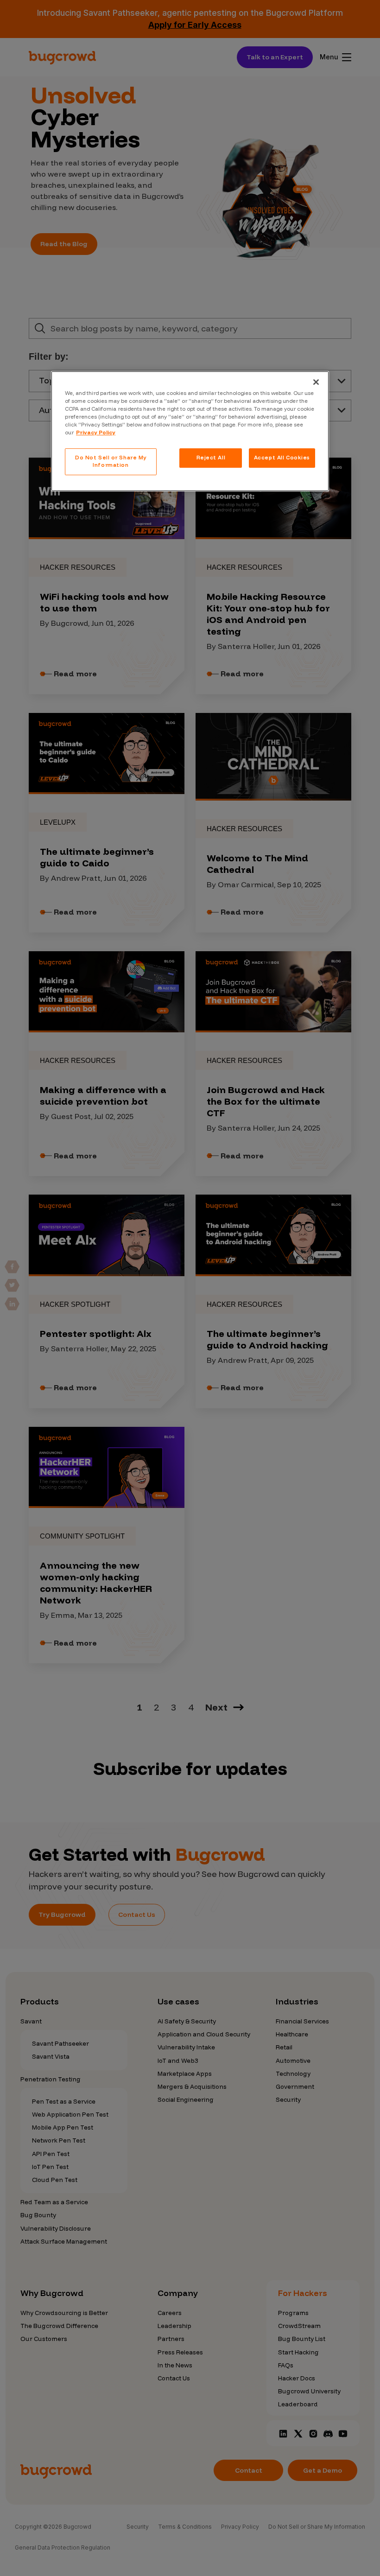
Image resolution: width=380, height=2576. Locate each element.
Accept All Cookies (282, 458)
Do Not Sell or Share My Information (111, 461)
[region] (190, 431)
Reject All (211, 458)
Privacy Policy (96, 433)
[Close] (316, 382)
